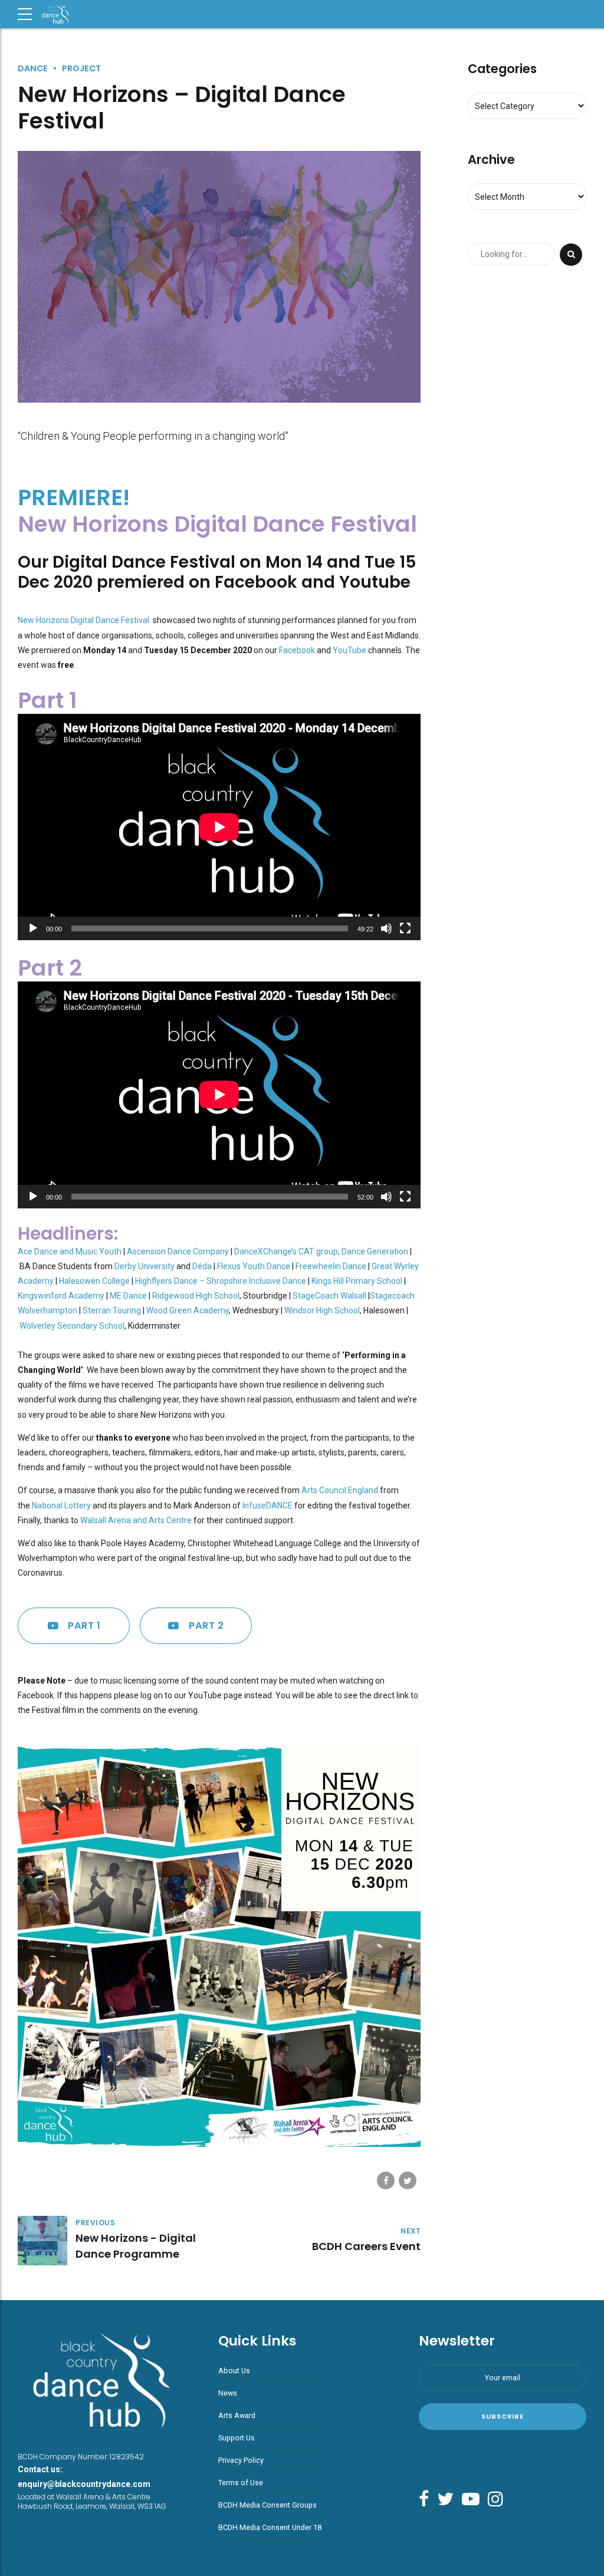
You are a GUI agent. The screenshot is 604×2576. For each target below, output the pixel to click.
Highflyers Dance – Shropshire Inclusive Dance (221, 1281)
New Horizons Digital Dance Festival (84, 620)
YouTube (349, 650)
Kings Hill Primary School (357, 1281)
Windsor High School (322, 1310)
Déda (202, 1266)
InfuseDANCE (267, 1506)
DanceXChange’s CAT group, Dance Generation (321, 1251)
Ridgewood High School (196, 1296)
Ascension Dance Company (178, 1251)
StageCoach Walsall (329, 1296)
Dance (33, 68)
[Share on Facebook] (386, 2180)
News (228, 2393)
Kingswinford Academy (61, 1296)
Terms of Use (241, 2483)
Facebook (297, 650)
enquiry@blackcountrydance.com (84, 2484)
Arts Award (237, 2415)
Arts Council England (340, 1490)
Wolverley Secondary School (72, 1326)
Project (81, 68)
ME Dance (128, 1296)
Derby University (145, 1266)
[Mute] (386, 928)
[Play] (33, 928)
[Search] (571, 255)
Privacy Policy (241, 2460)
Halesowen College (94, 1281)
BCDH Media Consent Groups (267, 2505)
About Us (234, 2371)
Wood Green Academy (188, 1310)
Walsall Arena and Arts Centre (136, 1520)
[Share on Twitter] (408, 2180)
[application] (219, 827)
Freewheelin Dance (331, 1266)
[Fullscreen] (405, 928)
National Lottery (61, 1506)
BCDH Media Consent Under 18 (270, 2527)
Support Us (237, 2438)
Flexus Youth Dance (254, 1266)
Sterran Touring (112, 1310)
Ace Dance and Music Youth (70, 1251)
